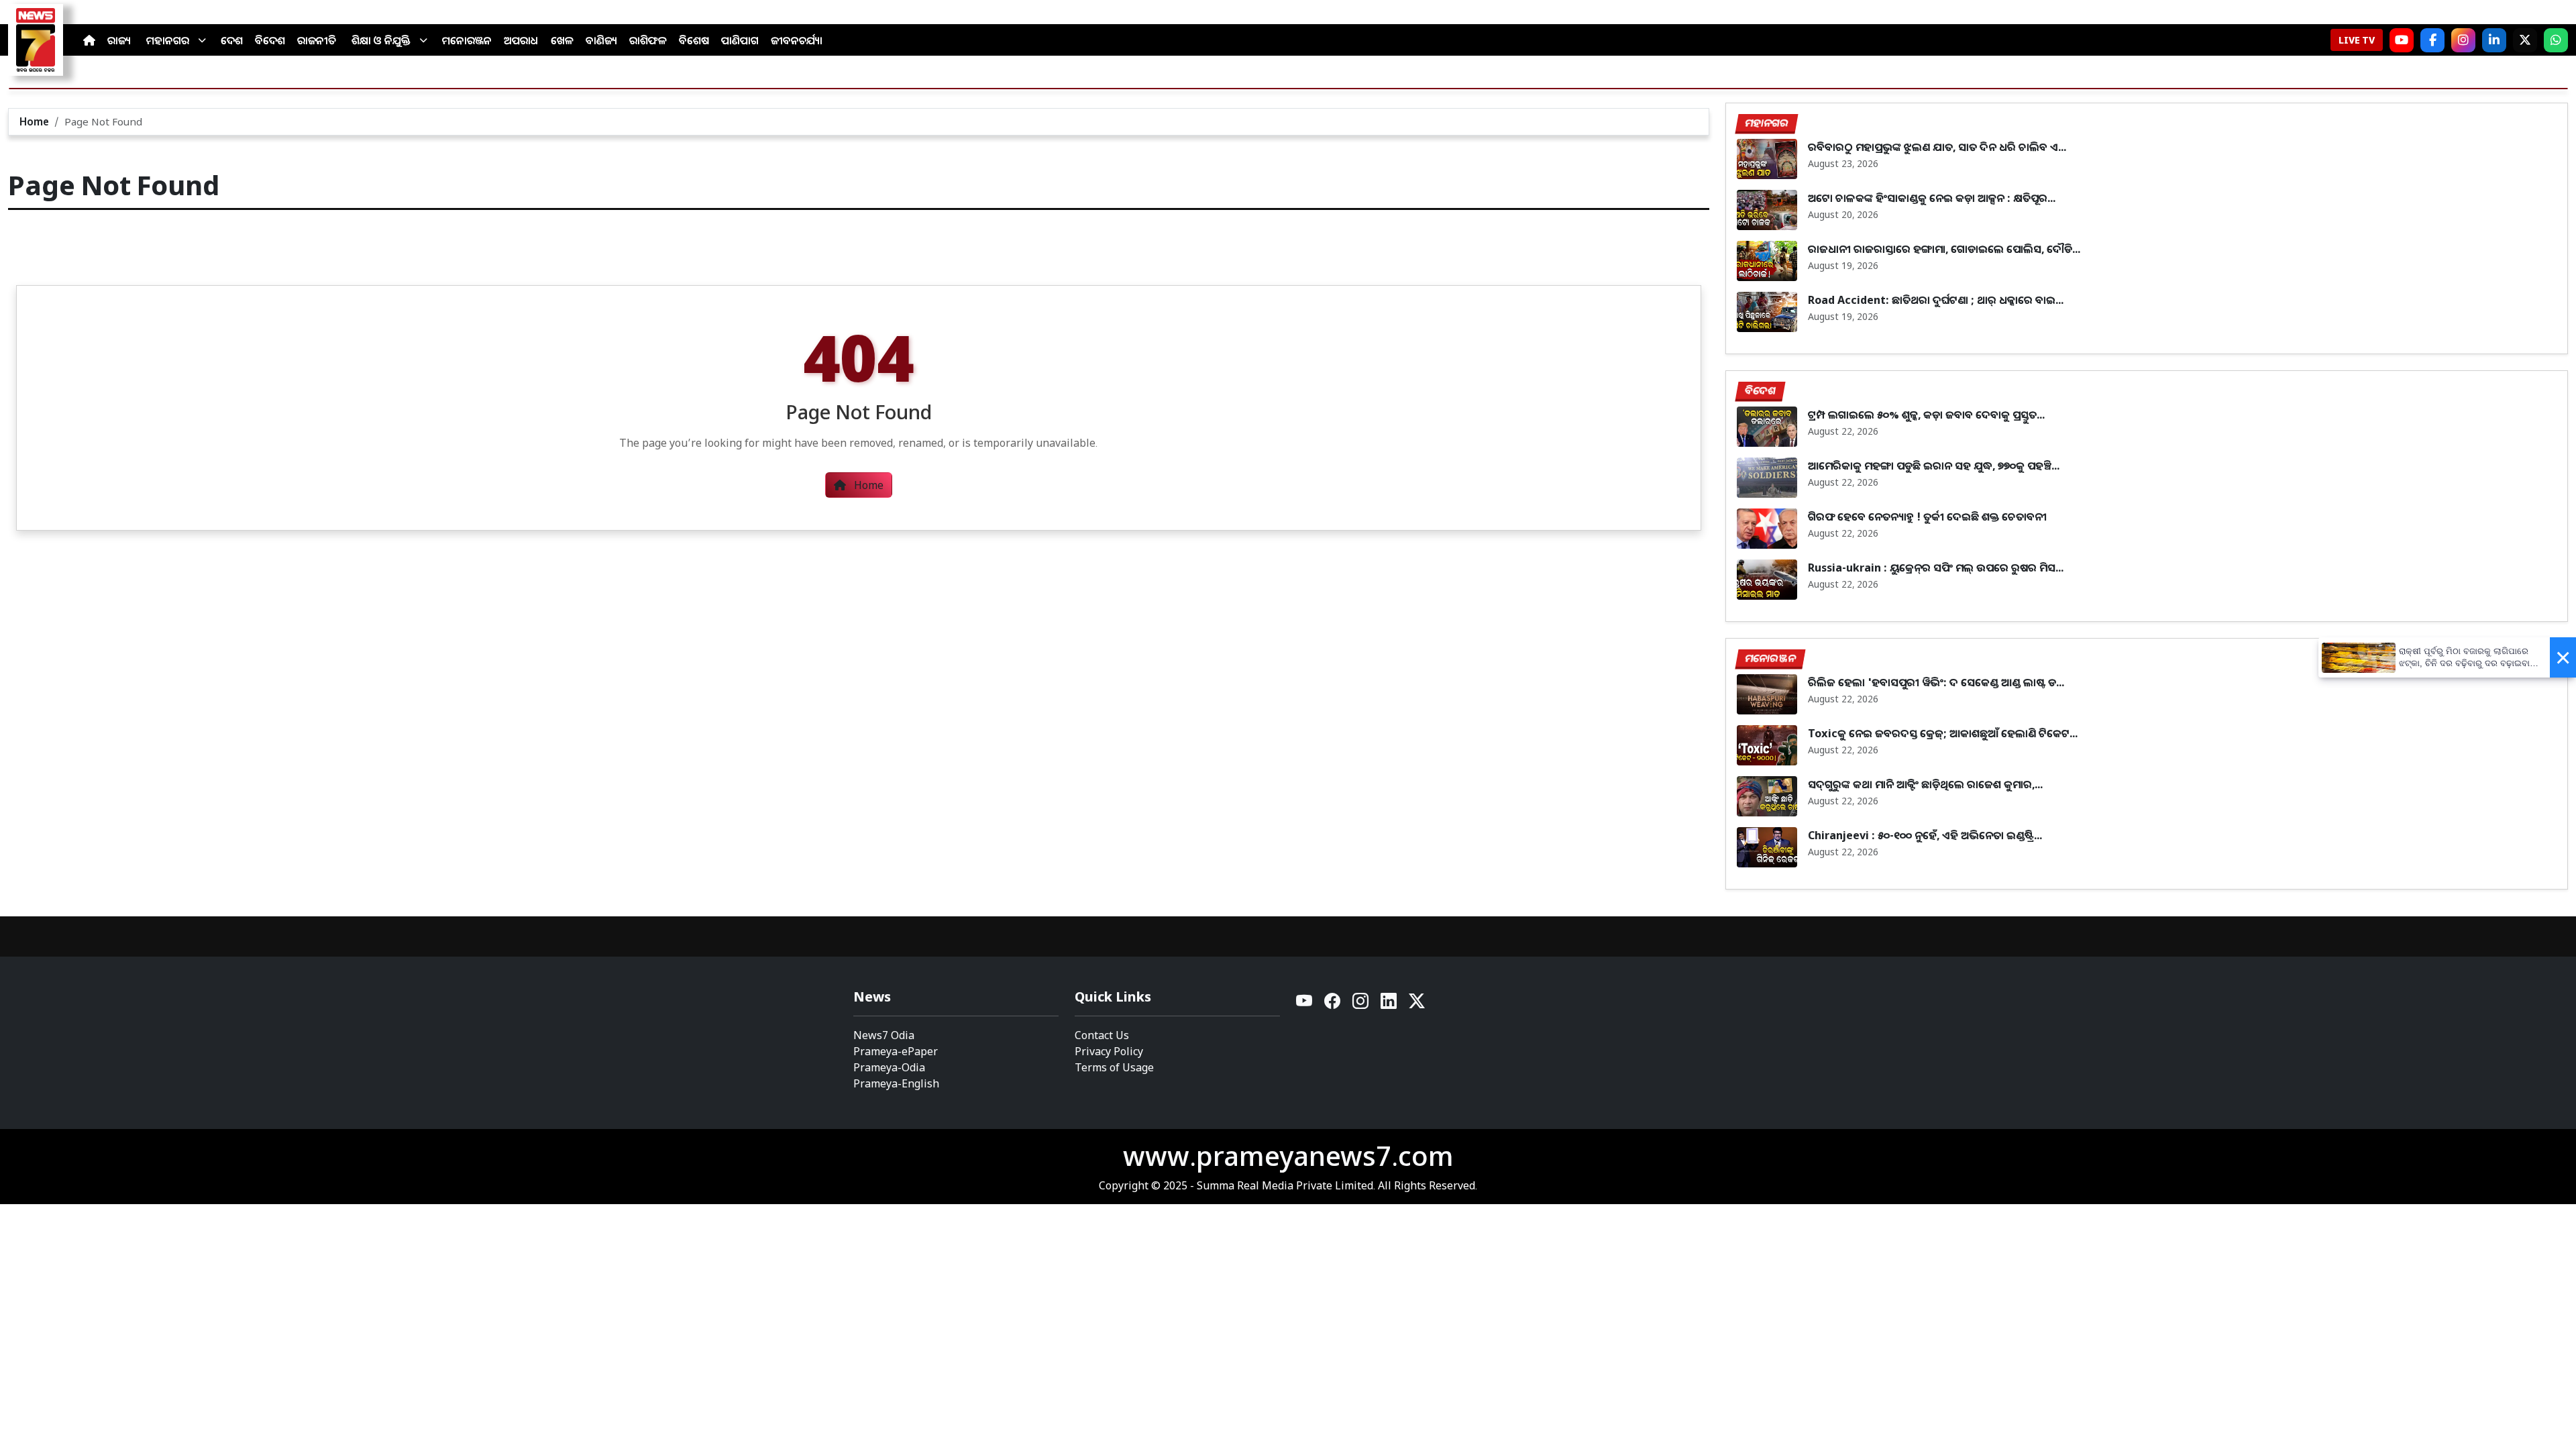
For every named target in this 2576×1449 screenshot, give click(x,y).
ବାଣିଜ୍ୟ (601, 40)
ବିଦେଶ (270, 40)
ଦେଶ (232, 40)
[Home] (89, 40)
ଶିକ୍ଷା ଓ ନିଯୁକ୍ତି (381, 40)
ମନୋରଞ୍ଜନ (467, 40)
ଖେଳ (562, 40)
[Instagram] (2463, 40)
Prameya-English (896, 1083)
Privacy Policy (1109, 1051)
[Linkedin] (1389, 1005)
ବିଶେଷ (694, 40)
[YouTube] (1305, 1005)
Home (34, 121)
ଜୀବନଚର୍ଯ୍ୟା (797, 40)
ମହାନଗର (168, 40)
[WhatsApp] (2556, 40)
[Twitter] (1417, 1005)
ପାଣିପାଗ (740, 40)
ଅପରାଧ (521, 40)
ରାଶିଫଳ (648, 40)
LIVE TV (2357, 40)
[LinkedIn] (2494, 40)
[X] (2525, 40)
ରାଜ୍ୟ (119, 40)
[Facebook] (2432, 40)
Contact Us (1102, 1035)
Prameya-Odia (889, 1067)
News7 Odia (884, 1035)
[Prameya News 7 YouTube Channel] (2402, 40)
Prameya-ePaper (896, 1051)
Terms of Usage (1114, 1067)
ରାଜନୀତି (317, 40)
